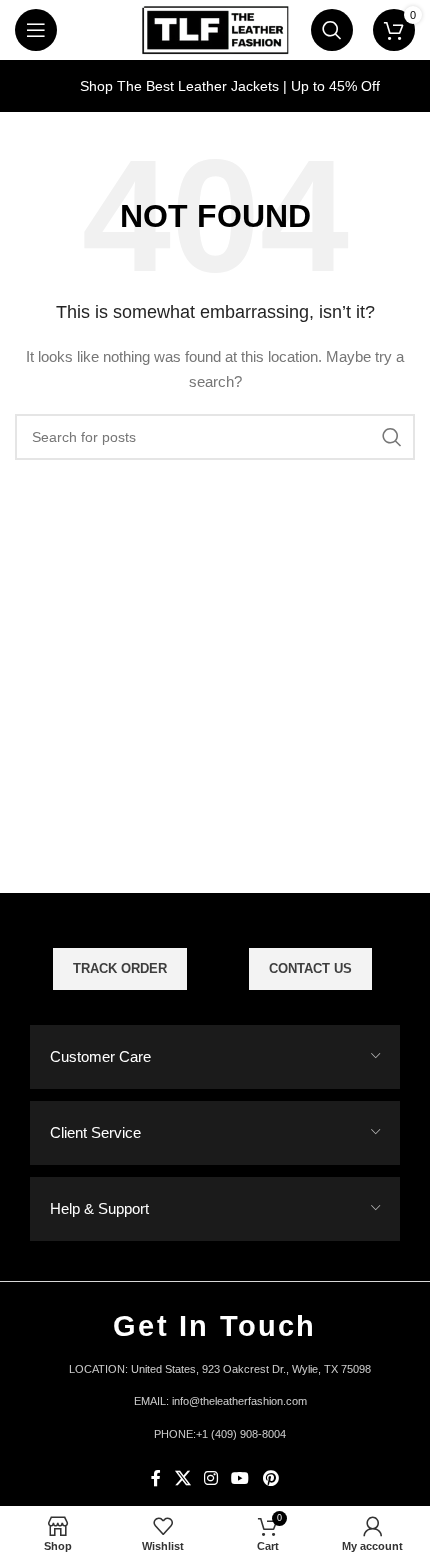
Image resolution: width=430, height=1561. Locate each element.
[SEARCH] (392, 437)
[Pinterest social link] (270, 1478)
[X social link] (182, 1478)
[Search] (332, 30)
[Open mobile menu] (36, 30)
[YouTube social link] (240, 1478)
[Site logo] (215, 29)
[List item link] (215, 1402)
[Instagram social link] (210, 1478)
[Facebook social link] (156, 1478)
